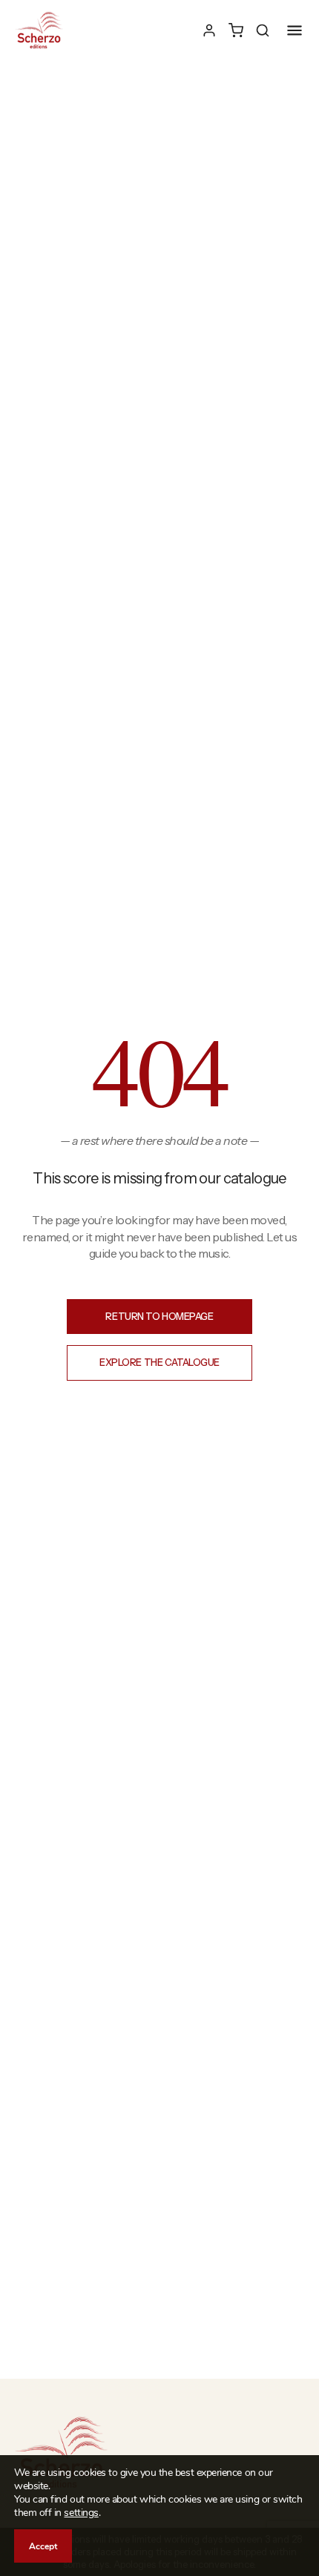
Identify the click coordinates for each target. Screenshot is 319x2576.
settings (81, 2513)
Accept (43, 2546)
